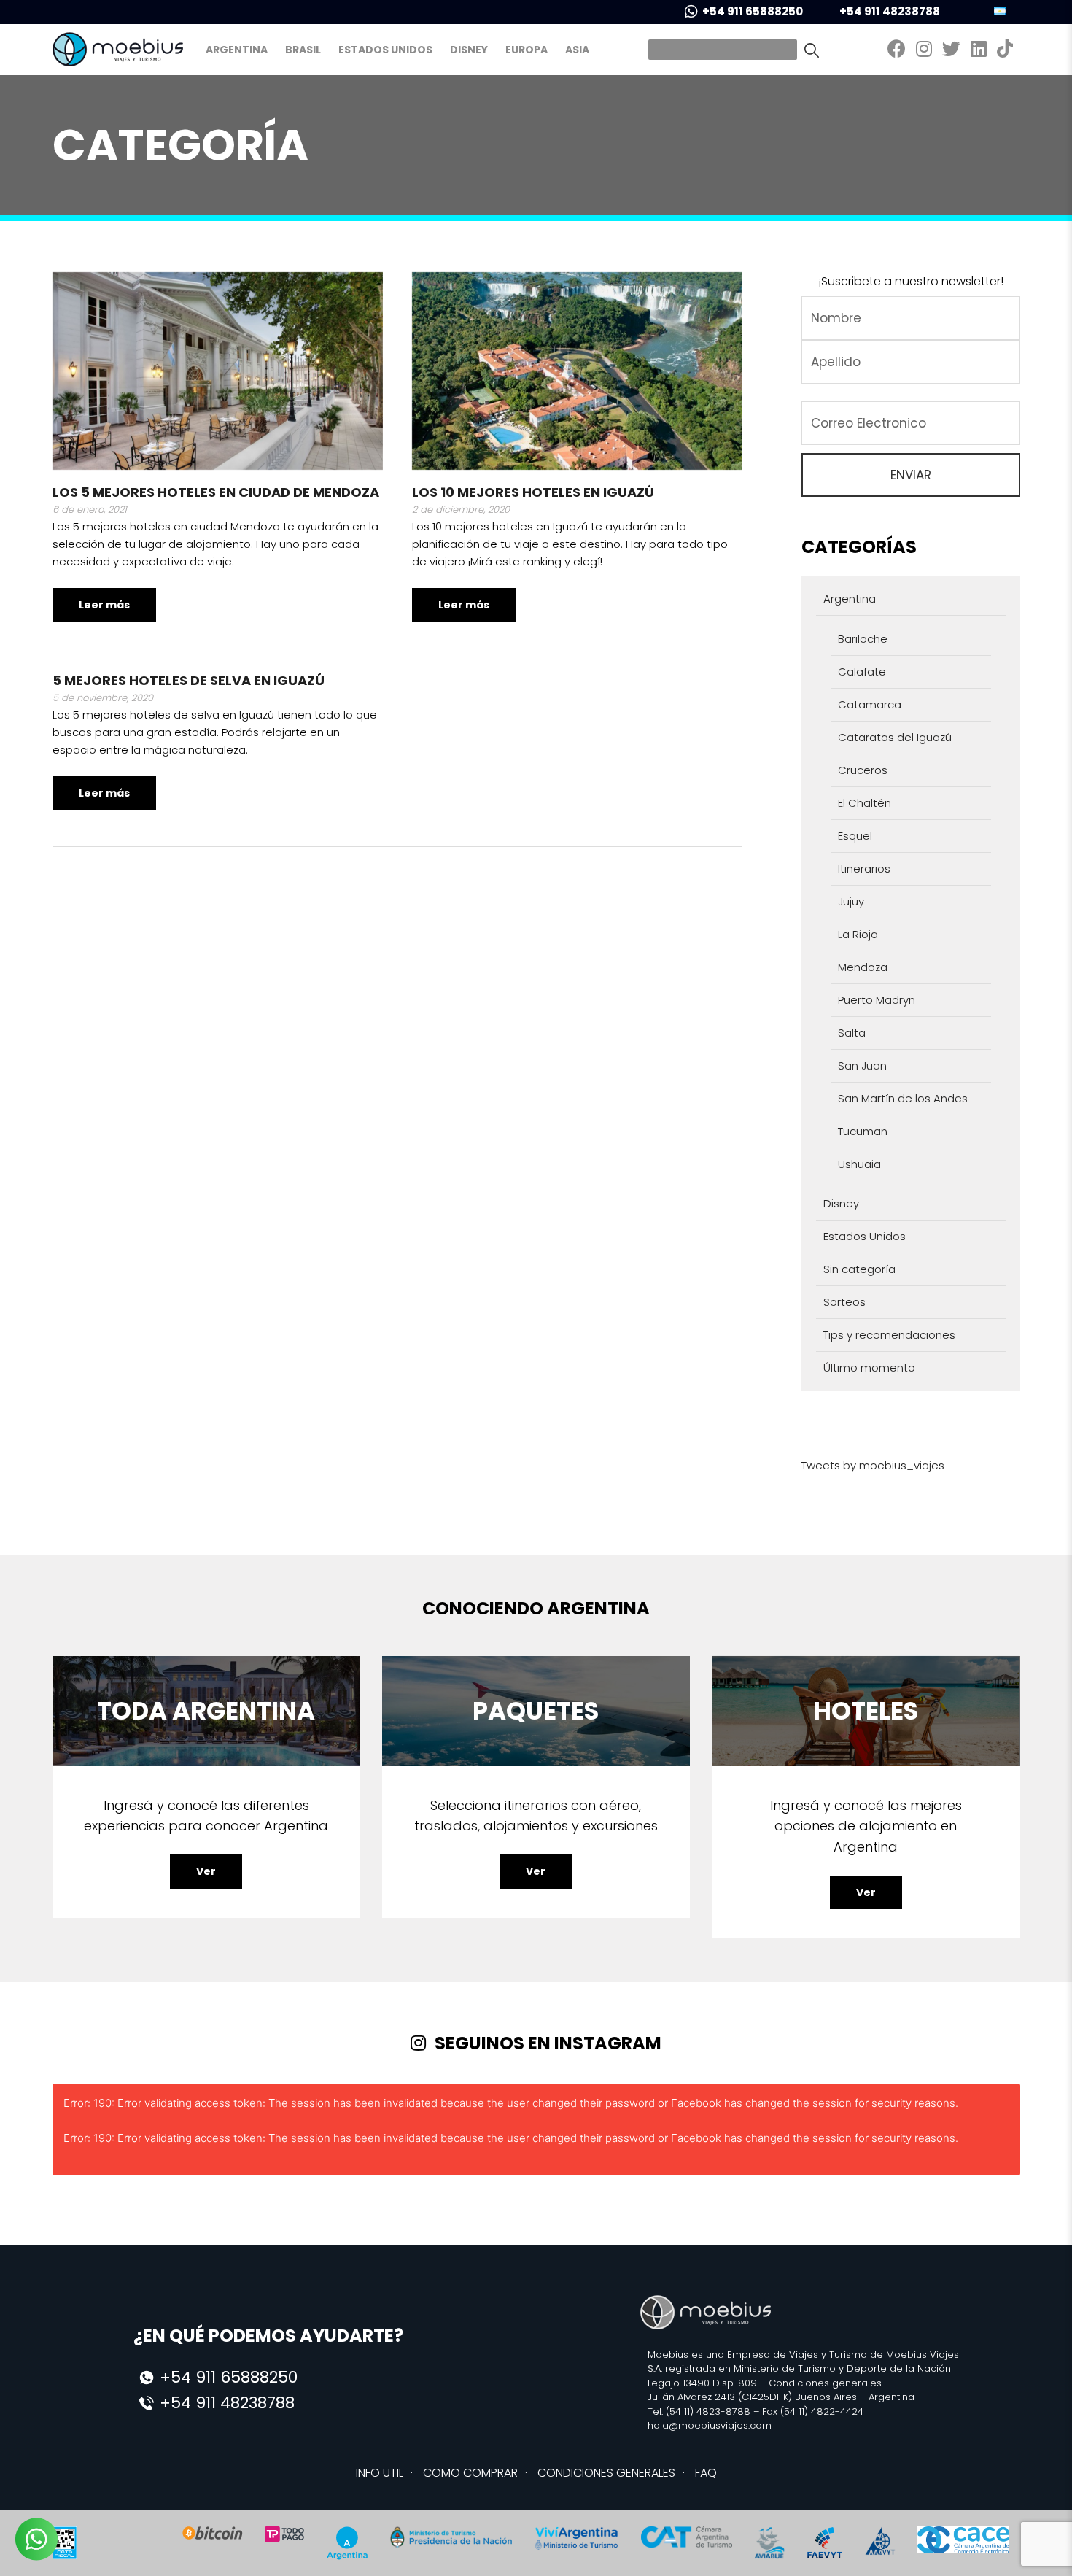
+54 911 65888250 (753, 11)
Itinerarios (864, 869)
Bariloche (863, 639)
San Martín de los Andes (903, 1098)
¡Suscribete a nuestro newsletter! (911, 281)
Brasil (303, 50)
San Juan (862, 1065)
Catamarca (870, 704)
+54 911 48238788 (890, 11)
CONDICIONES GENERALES (606, 2473)
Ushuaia (859, 1164)
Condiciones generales (825, 2383)
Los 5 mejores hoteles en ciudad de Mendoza (216, 492)
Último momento (869, 1368)
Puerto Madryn (877, 1000)
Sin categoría (859, 1269)
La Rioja (858, 934)
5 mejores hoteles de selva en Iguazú (189, 680)
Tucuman (863, 1131)
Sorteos (844, 1302)
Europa (527, 50)
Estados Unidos (385, 50)
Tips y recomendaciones (889, 1335)
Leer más (104, 605)
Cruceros (863, 770)
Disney (469, 50)
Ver (206, 1871)
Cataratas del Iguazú (895, 737)
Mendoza (863, 967)
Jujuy (851, 901)
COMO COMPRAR (470, 2473)
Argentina (237, 50)
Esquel (855, 836)
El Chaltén (865, 803)
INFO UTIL (380, 2473)
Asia (577, 50)
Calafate (862, 672)
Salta (852, 1033)
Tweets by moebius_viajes (873, 1465)
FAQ (706, 2473)
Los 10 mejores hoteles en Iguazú (533, 492)
